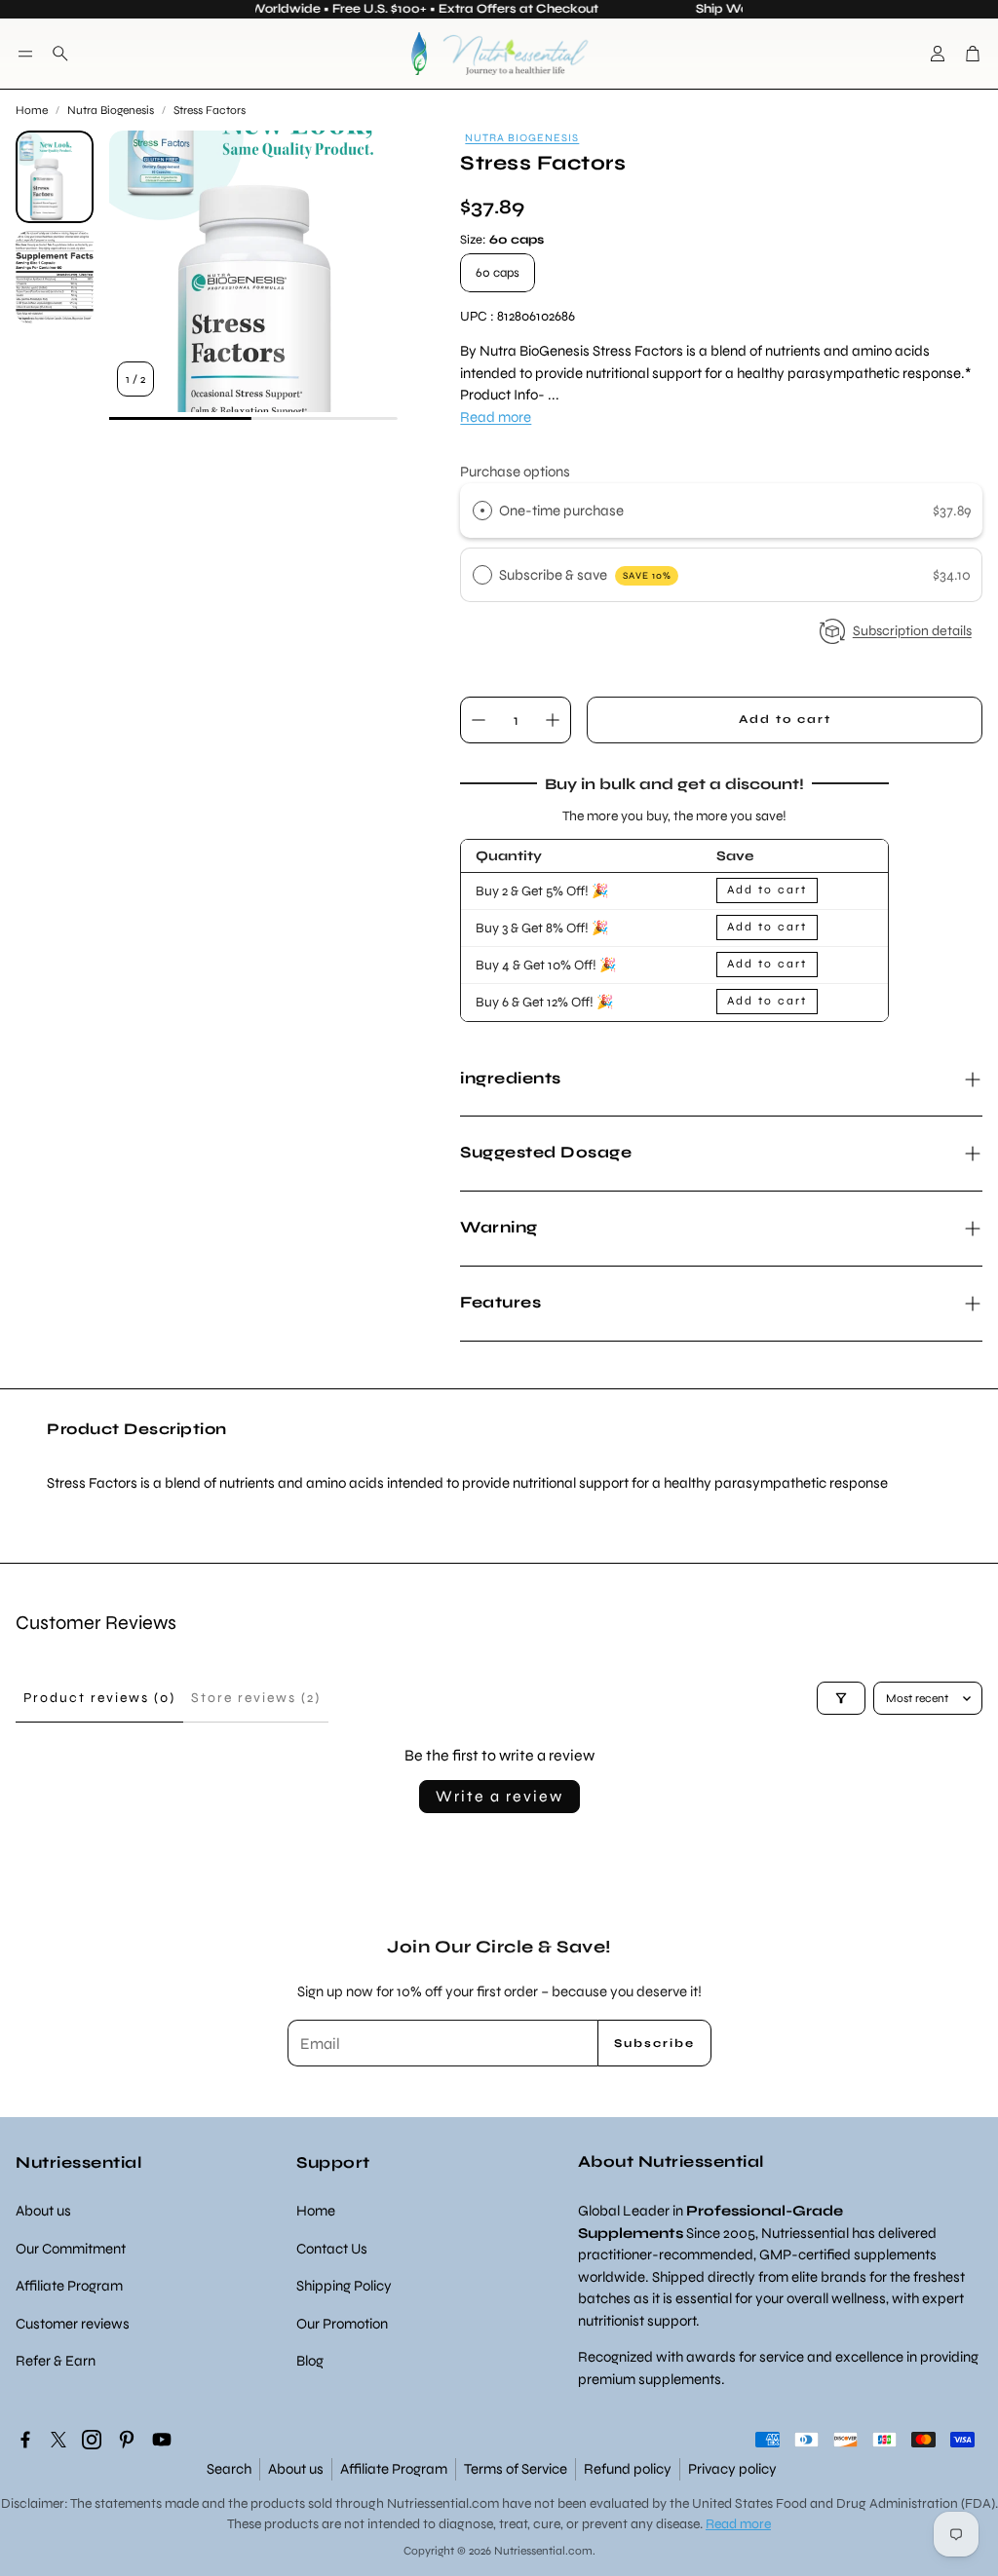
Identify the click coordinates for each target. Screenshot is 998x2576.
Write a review (499, 1796)
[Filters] (841, 1698)
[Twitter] (58, 2440)
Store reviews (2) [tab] (256, 1698)
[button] (25, 54)
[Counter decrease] (479, 720)
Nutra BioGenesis (522, 138)
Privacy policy (732, 2469)
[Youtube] (162, 2440)
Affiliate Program (394, 2469)
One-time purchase (561, 511)
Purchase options (515, 472)
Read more (496, 417)
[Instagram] (92, 2440)
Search (229, 2469)
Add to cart (767, 890)
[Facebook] (25, 2440)
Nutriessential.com (443, 2503)
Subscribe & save (585, 575)
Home (32, 110)
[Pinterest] (127, 2440)
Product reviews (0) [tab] (99, 1698)
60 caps (498, 273)
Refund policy (628, 2469)
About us (296, 2469)
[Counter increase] (553, 720)
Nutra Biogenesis (111, 110)
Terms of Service (516, 2469)
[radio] (482, 511)
